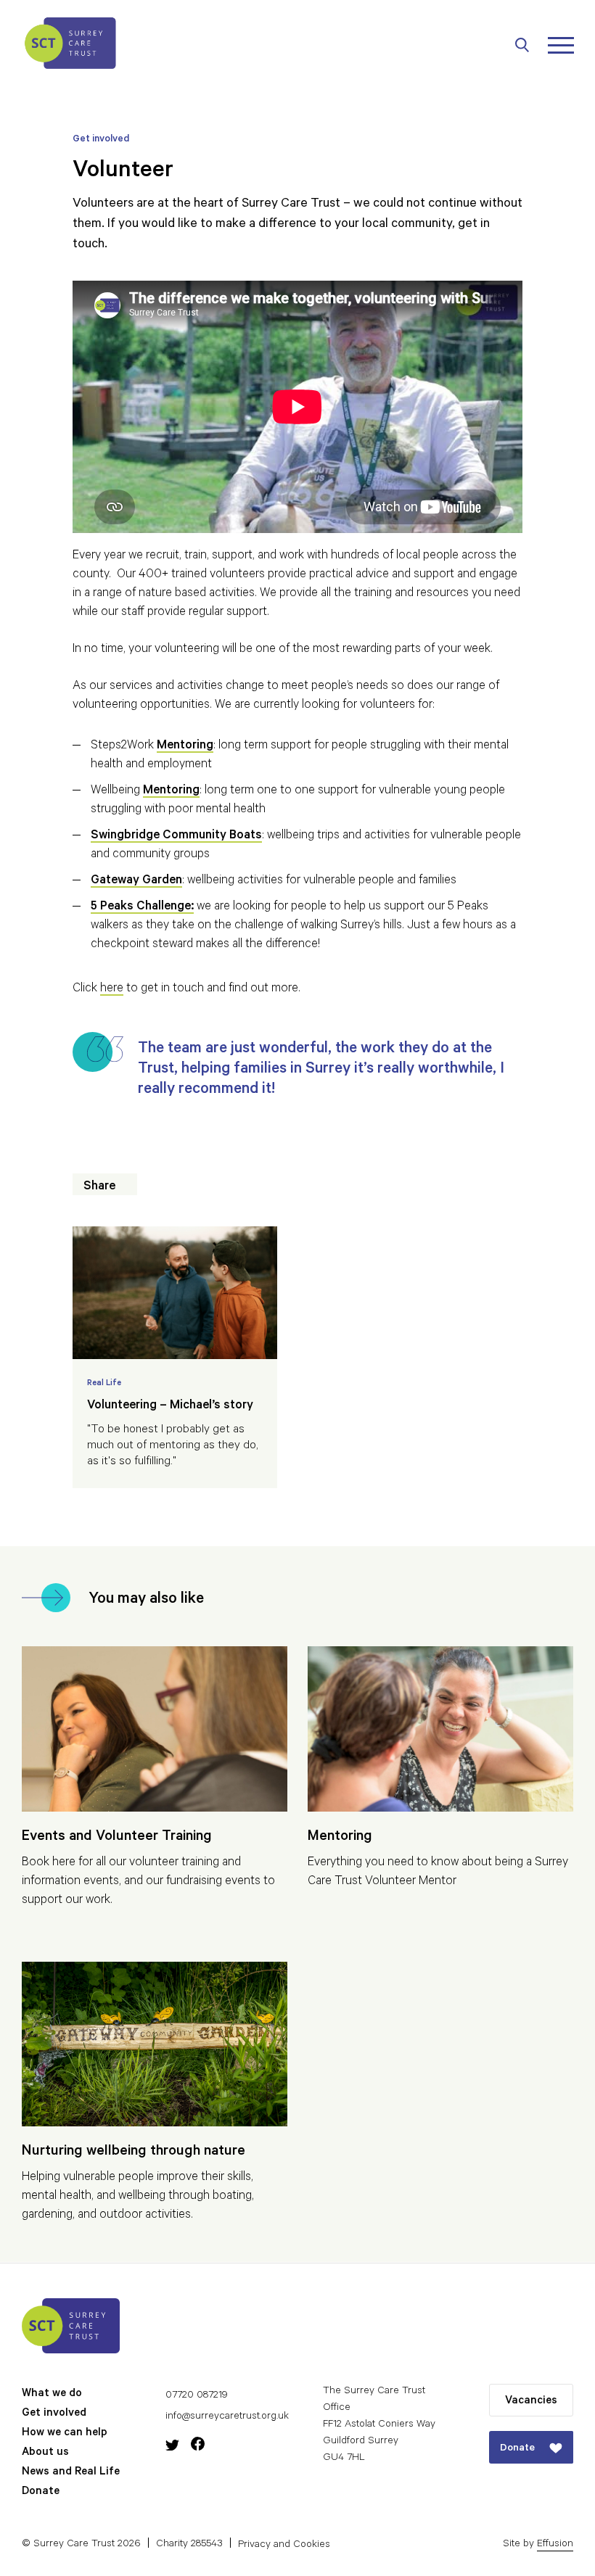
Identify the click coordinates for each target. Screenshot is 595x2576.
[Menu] (561, 45)
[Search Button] (530, 45)
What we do (52, 2394)
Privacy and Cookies (284, 2545)
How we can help (65, 2433)
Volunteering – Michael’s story (170, 1407)
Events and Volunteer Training (117, 1838)
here (112, 990)
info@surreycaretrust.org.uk (227, 2417)
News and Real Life (71, 2473)
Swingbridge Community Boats (176, 837)
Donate (41, 2492)
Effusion (555, 2545)
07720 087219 (197, 2396)
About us (45, 2453)
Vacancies (531, 2402)
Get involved (54, 2414)
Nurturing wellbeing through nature (134, 2152)
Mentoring (171, 792)
